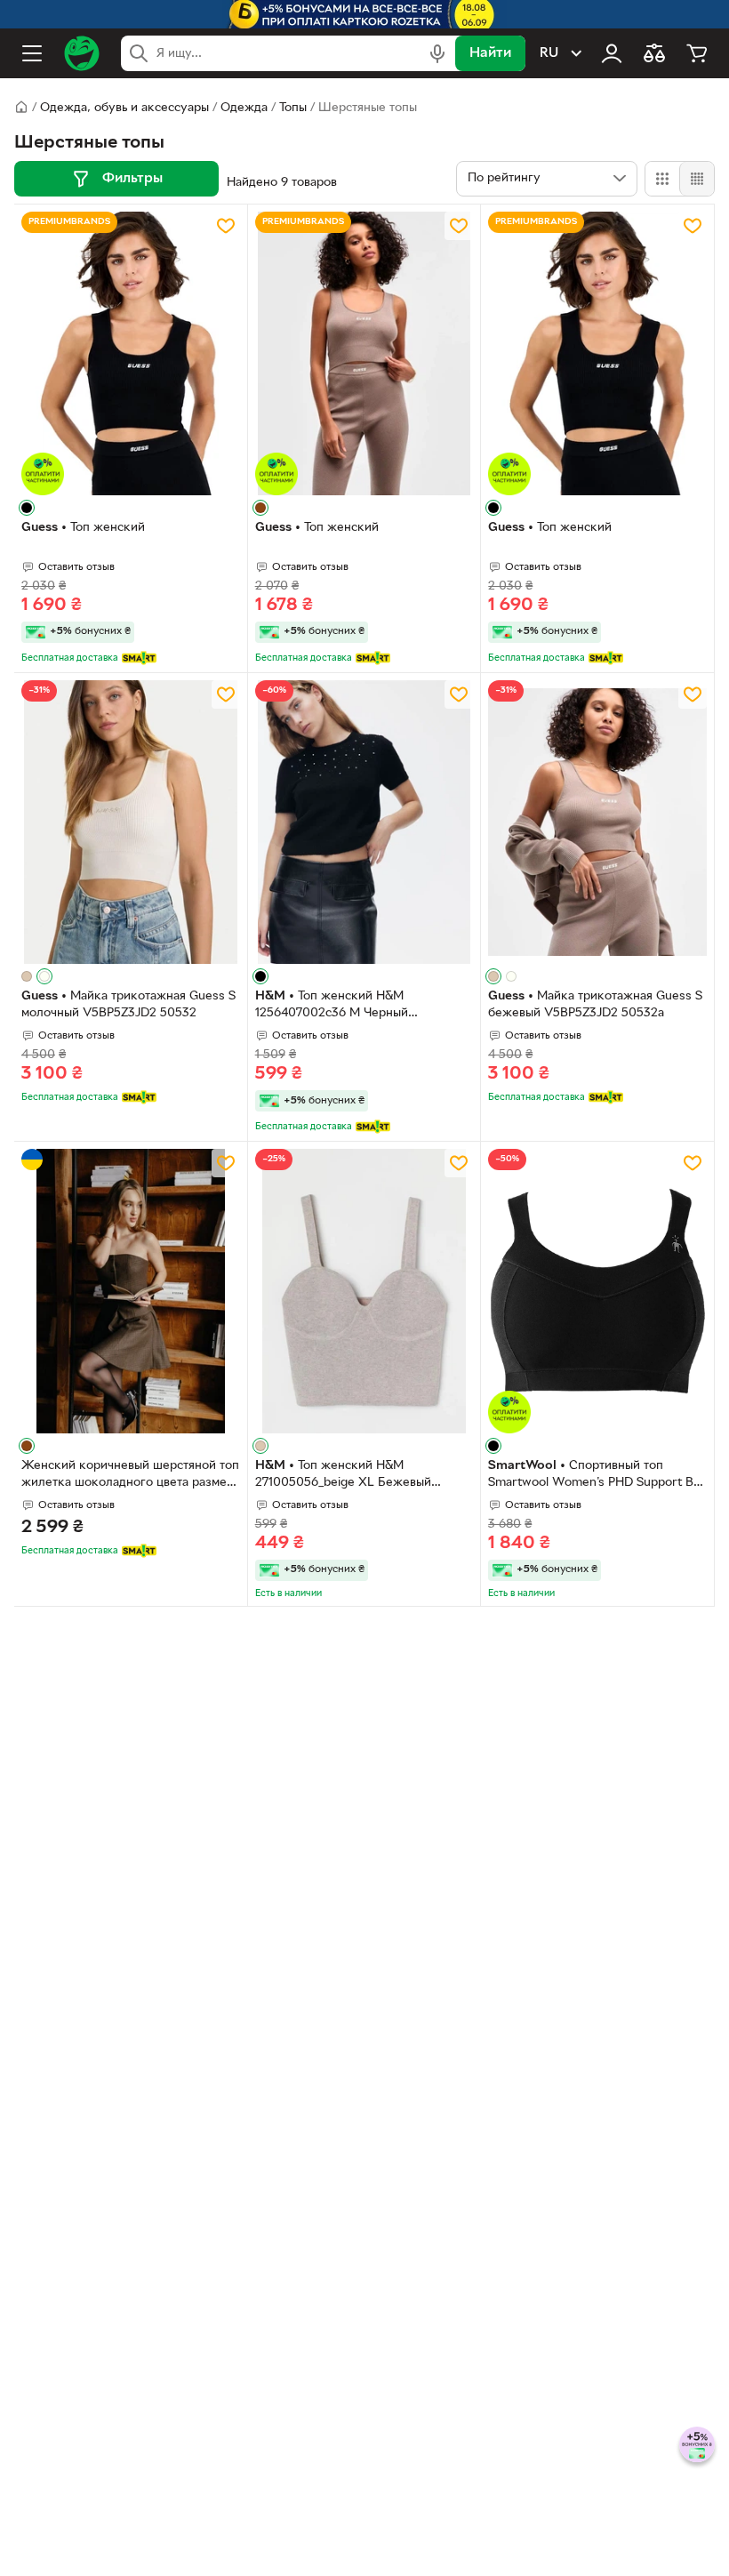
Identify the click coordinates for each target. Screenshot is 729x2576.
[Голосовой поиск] (437, 53)
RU (549, 53)
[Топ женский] (131, 353)
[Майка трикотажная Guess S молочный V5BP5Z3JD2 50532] (131, 822)
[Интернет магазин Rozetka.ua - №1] (82, 53)
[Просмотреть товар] (27, 508)
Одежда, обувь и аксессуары (124, 108)
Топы (293, 108)
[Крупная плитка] (662, 179)
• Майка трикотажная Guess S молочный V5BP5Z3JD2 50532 (128, 1005)
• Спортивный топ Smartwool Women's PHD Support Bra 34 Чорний (597, 1476)
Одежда (244, 108)
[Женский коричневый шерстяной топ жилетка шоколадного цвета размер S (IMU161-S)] (131, 1291)
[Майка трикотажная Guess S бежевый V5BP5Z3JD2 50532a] (597, 822)
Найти (490, 53)
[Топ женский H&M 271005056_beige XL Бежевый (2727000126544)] (364, 1291)
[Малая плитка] (697, 179)
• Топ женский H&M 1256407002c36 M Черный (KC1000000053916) (332, 1007)
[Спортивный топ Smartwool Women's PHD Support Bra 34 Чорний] (597, 1291)
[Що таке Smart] (139, 658)
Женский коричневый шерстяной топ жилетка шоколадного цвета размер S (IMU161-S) (130, 1476)
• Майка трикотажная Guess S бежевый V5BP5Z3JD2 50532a (595, 1005)
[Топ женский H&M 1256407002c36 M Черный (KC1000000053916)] (364, 822)
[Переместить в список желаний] (226, 226)
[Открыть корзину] (697, 53)
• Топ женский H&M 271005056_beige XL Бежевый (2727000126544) (343, 1476)
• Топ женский (83, 528)
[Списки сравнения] (654, 53)
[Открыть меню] (32, 53)
